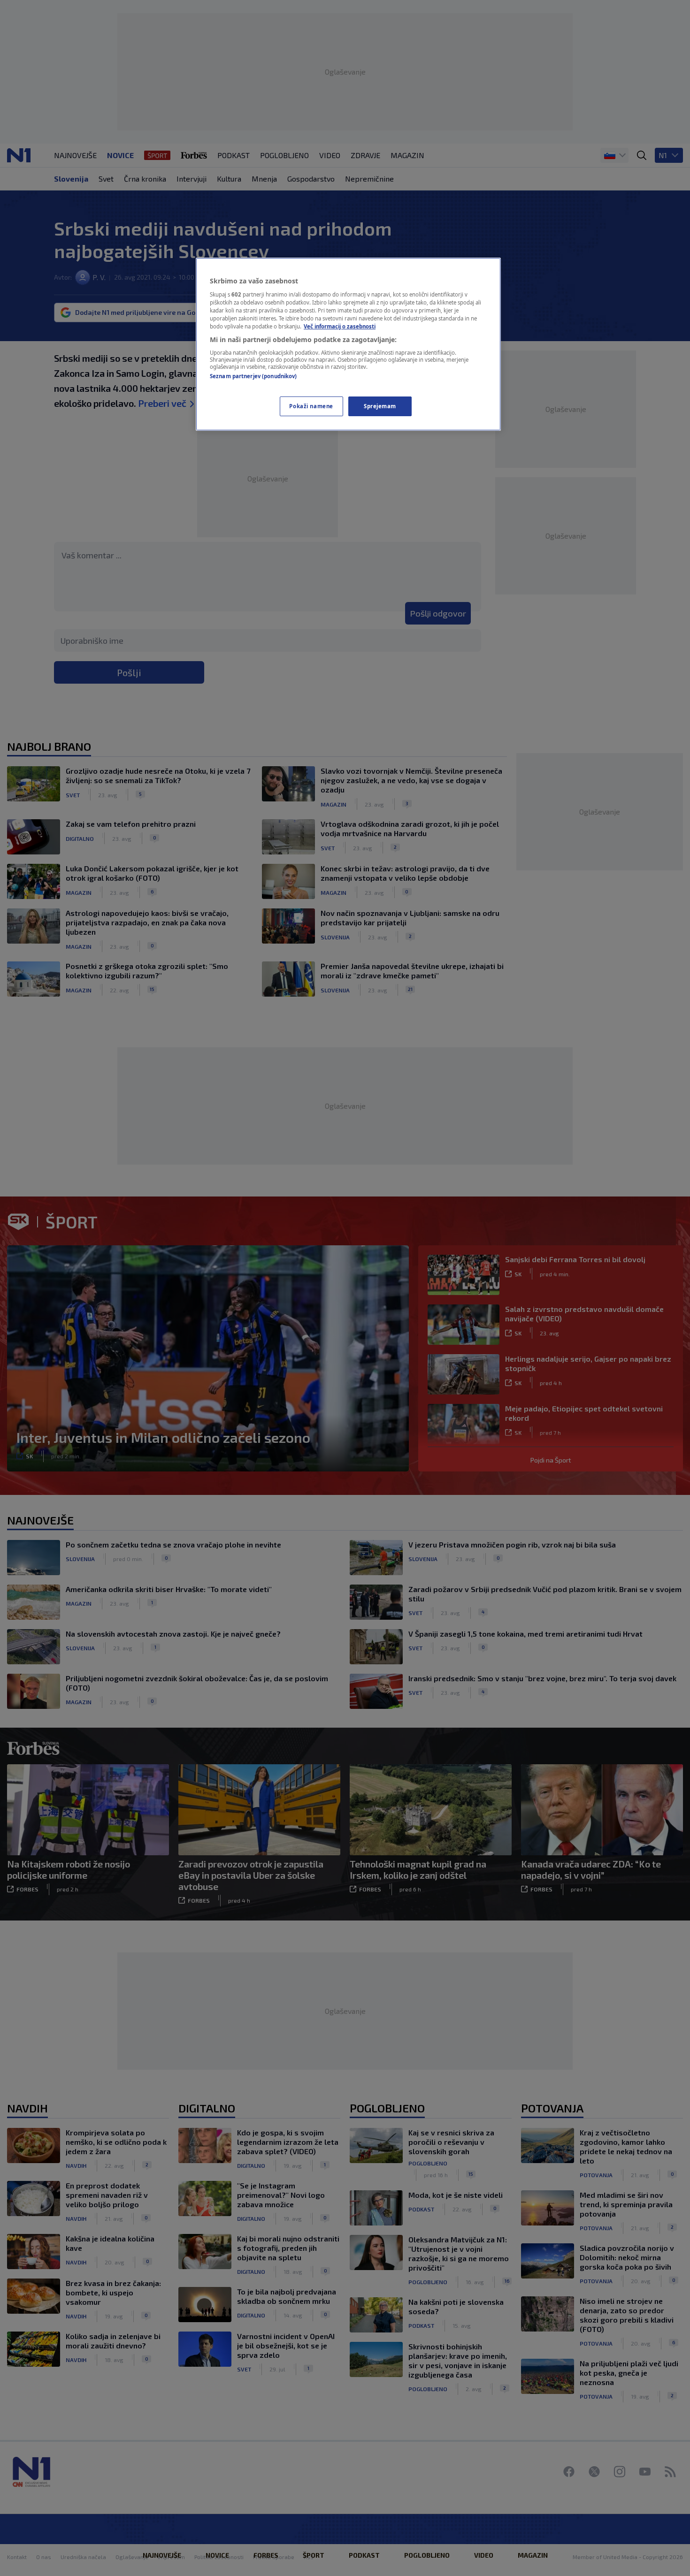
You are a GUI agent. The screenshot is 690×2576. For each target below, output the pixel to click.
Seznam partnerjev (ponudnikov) (253, 376)
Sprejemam (380, 406)
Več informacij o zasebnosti (340, 326)
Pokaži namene (311, 406)
